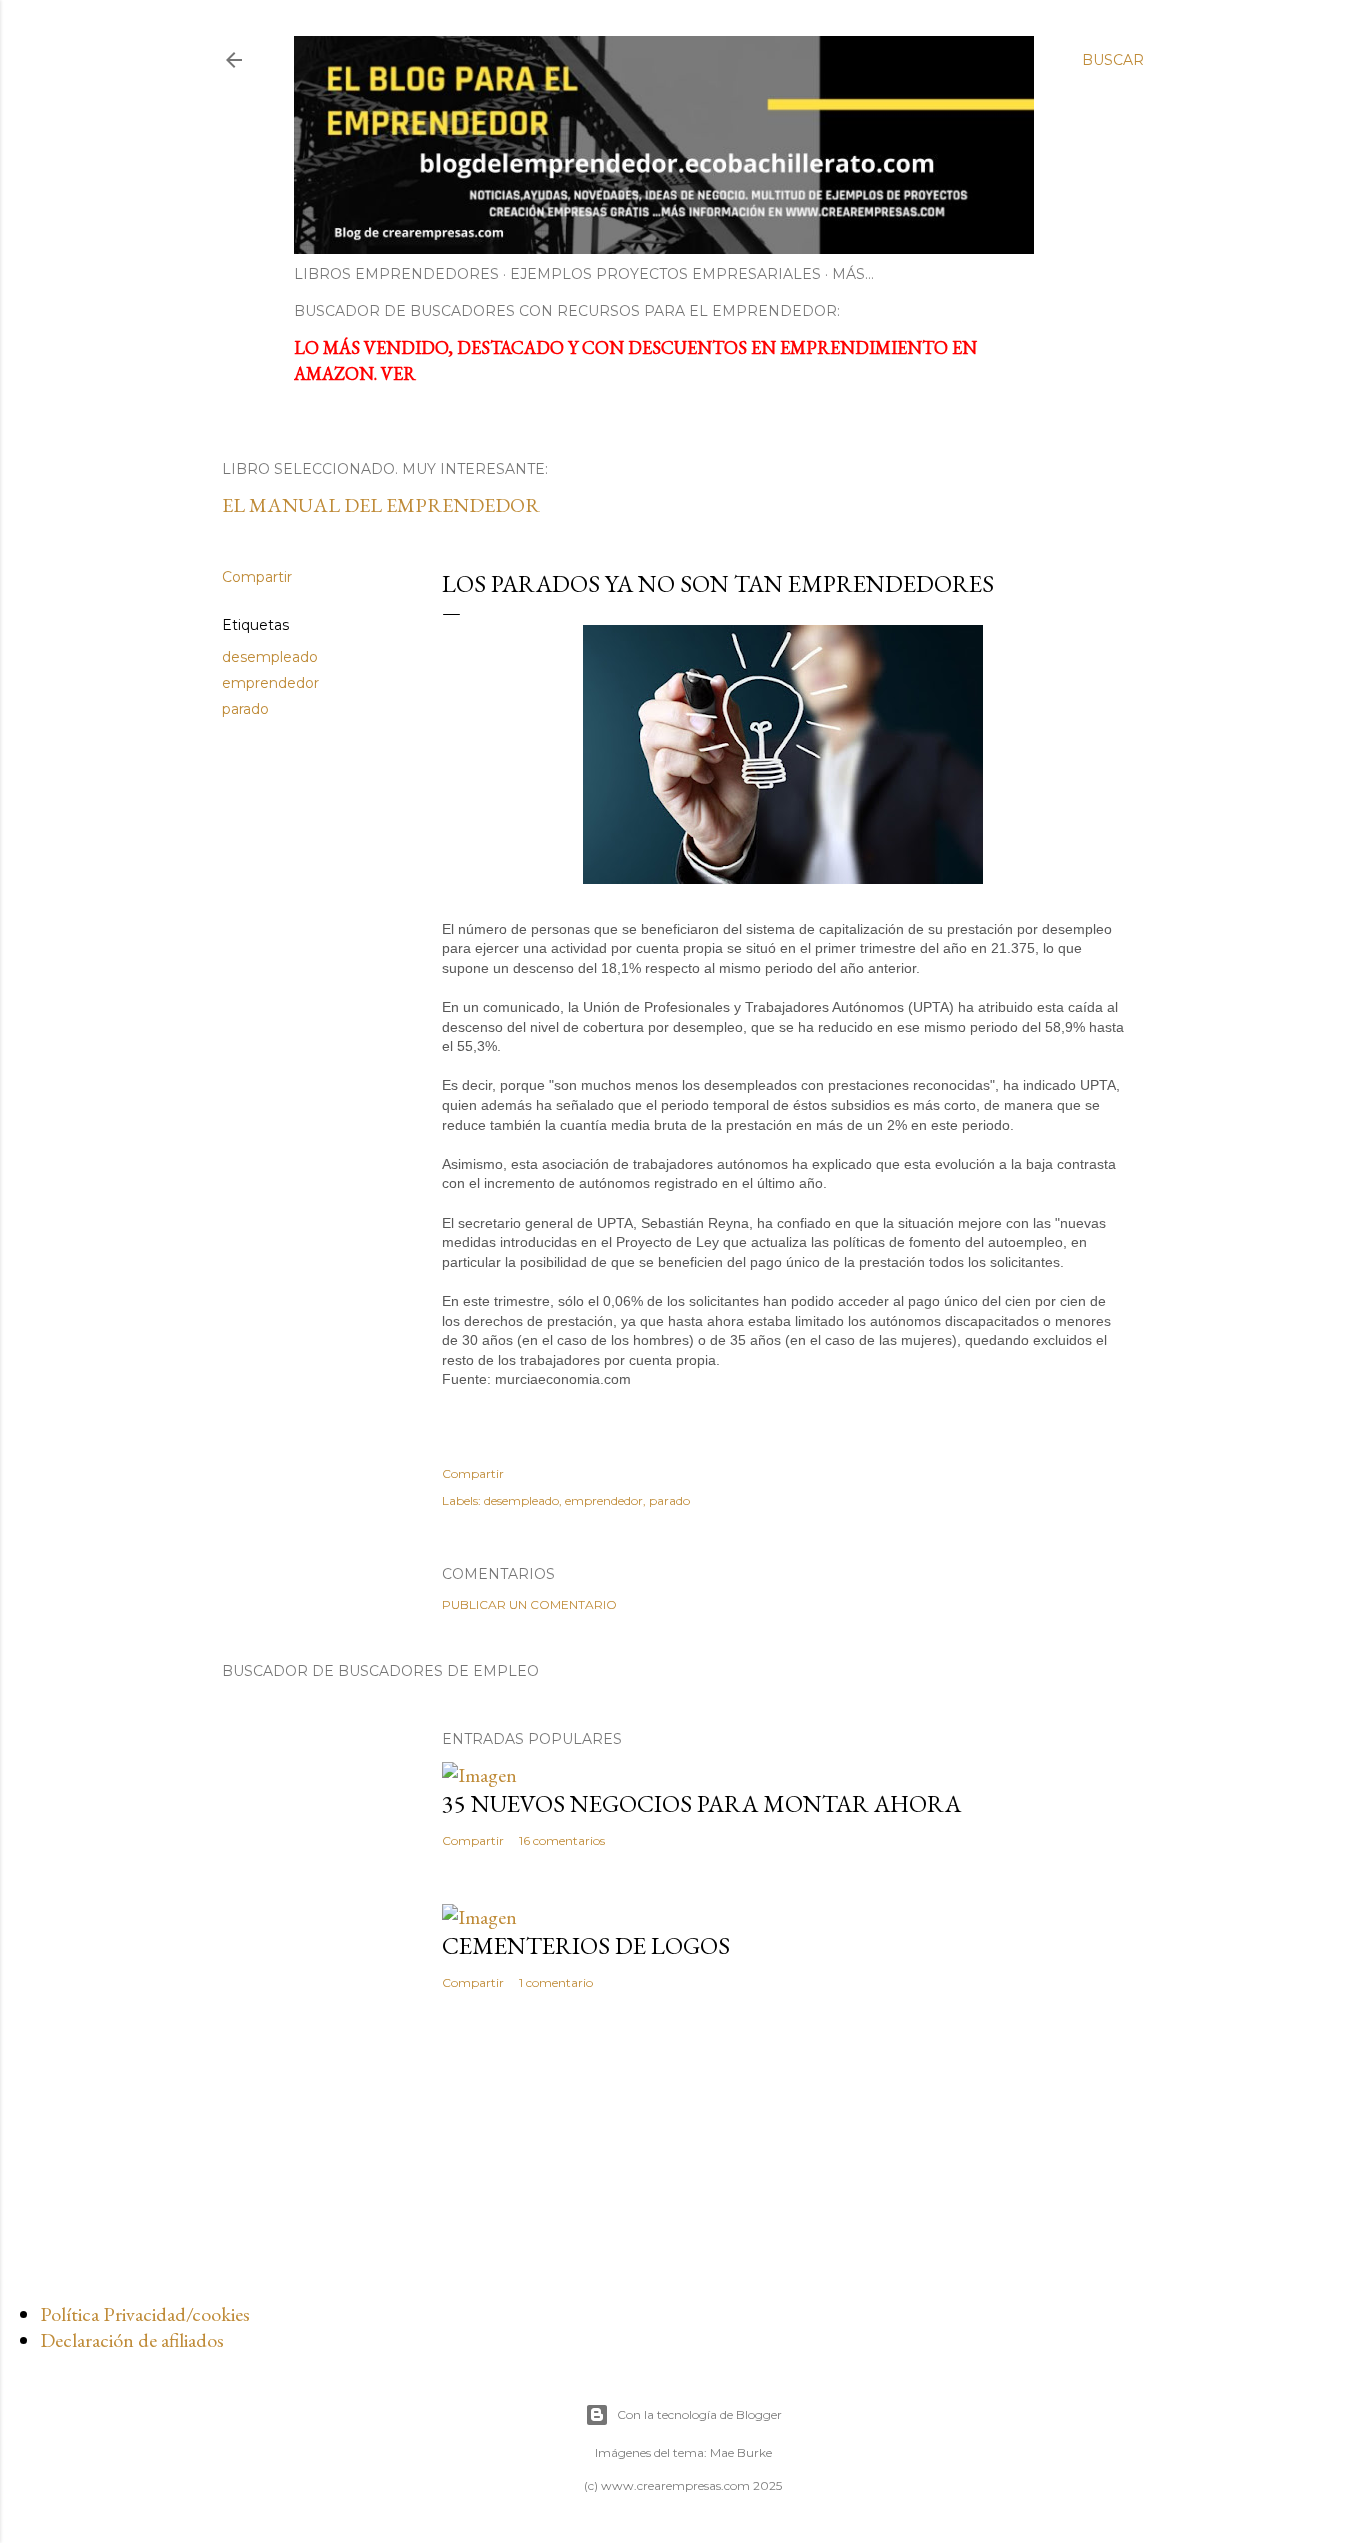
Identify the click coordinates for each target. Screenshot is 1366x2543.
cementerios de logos (586, 1945)
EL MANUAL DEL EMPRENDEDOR (381, 505)
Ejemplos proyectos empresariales (665, 274)
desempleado (270, 657)
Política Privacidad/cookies (145, 2314)
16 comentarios (562, 1840)
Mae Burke (741, 2452)
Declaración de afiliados (132, 2340)
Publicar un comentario (529, 1604)
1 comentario (556, 1982)
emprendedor (270, 683)
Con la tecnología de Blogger (699, 2414)
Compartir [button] (257, 577)
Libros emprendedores (396, 274)
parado (245, 709)
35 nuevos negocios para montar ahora (701, 1803)
